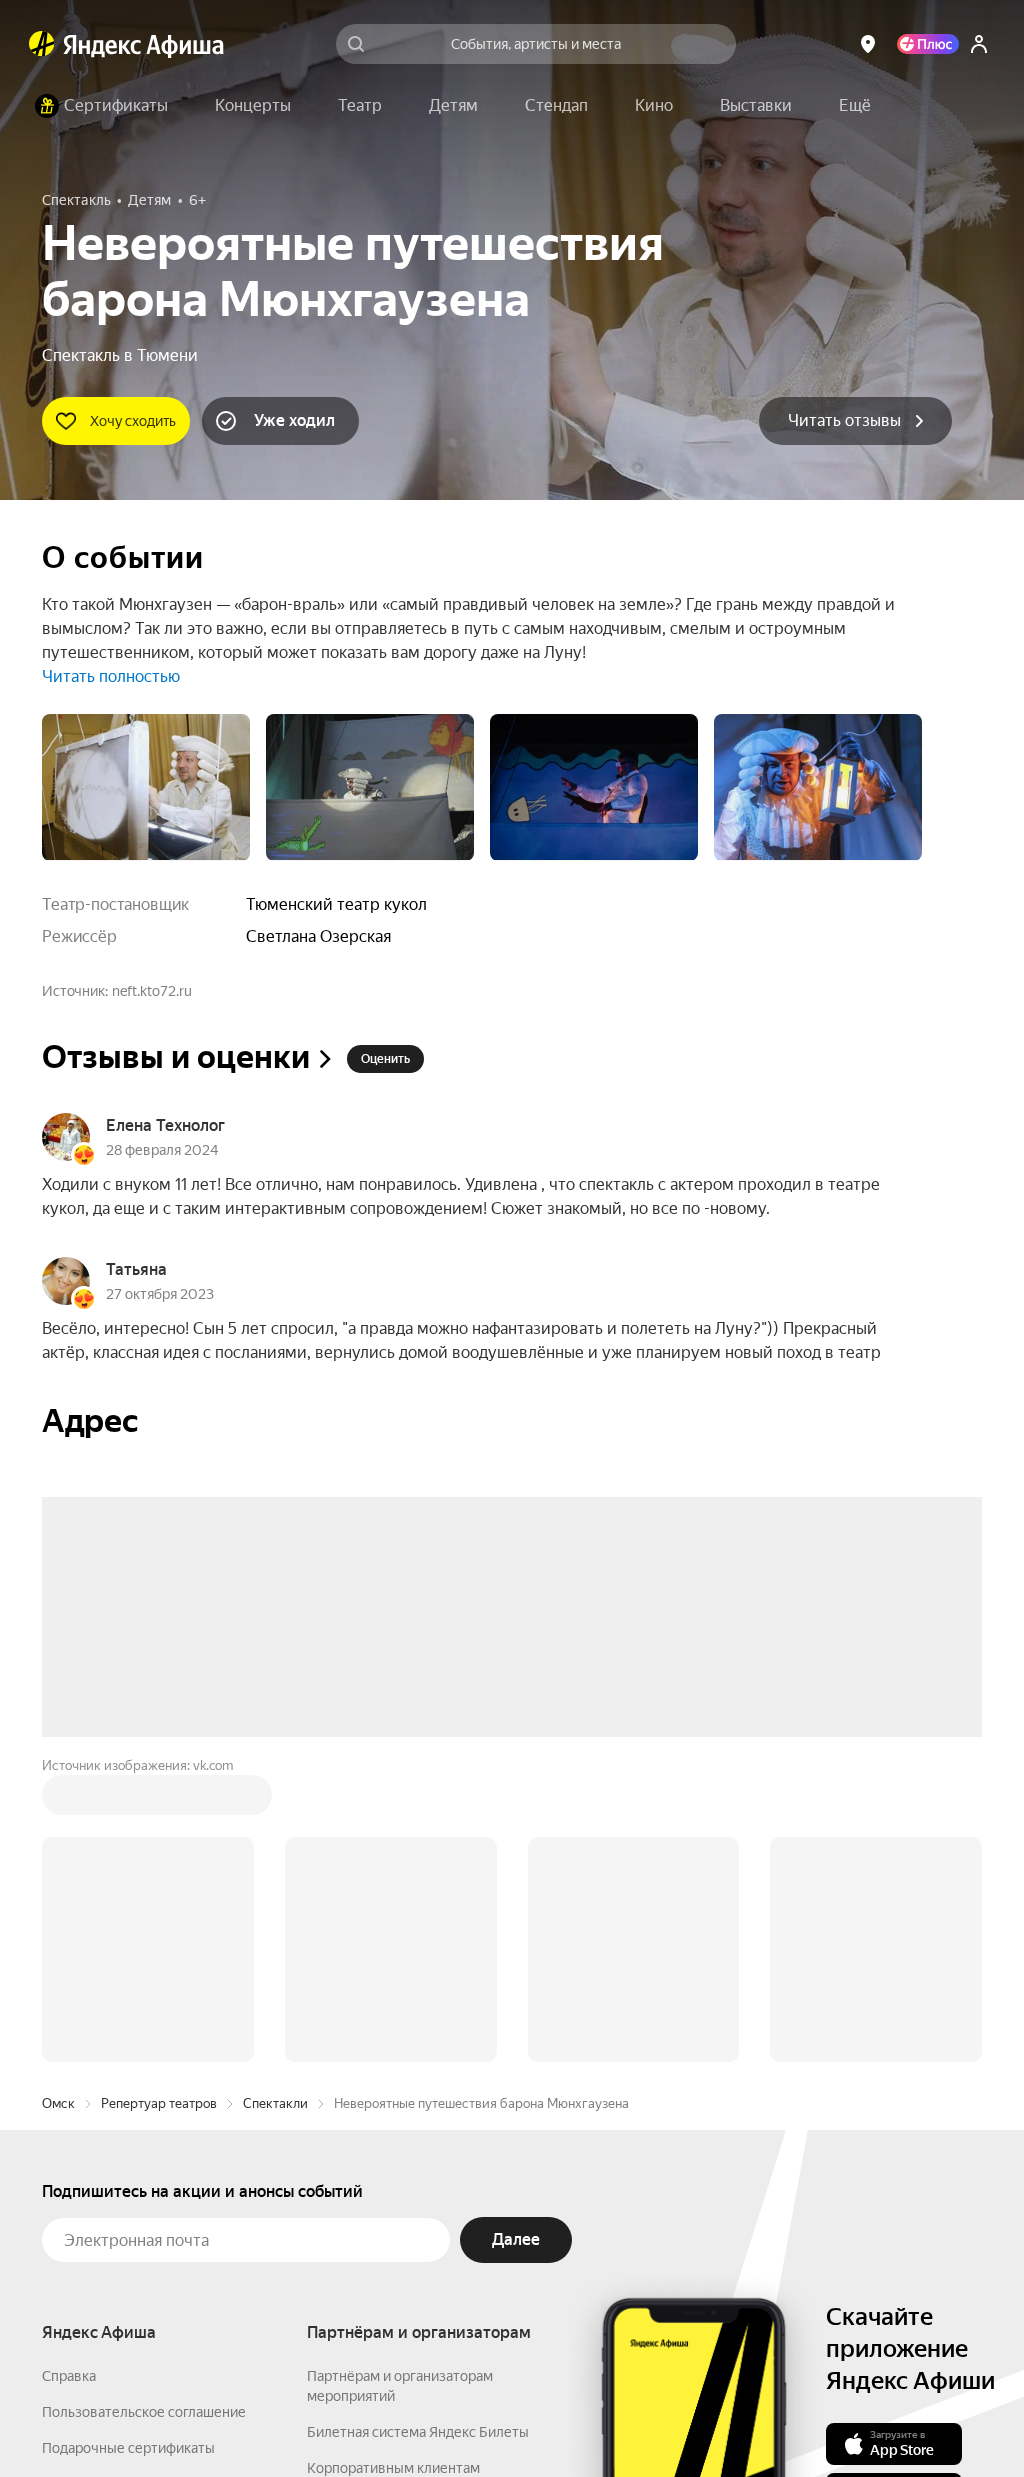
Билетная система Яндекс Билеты (418, 2129)
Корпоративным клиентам (393, 2165)
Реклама (429, 2418)
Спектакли (275, 1800)
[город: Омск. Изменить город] (868, 44)
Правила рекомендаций (119, 2253)
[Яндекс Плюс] (928, 44)
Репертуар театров (159, 1800)
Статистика (339, 2418)
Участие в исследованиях (125, 2217)
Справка (69, 2073)
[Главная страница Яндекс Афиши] (42, 44)
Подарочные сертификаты (128, 2145)
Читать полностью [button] (111, 676)
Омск (58, 1800)
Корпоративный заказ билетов (407, 2201)
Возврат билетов (98, 2181)
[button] (855, 106)
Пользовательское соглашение (144, 2109)
